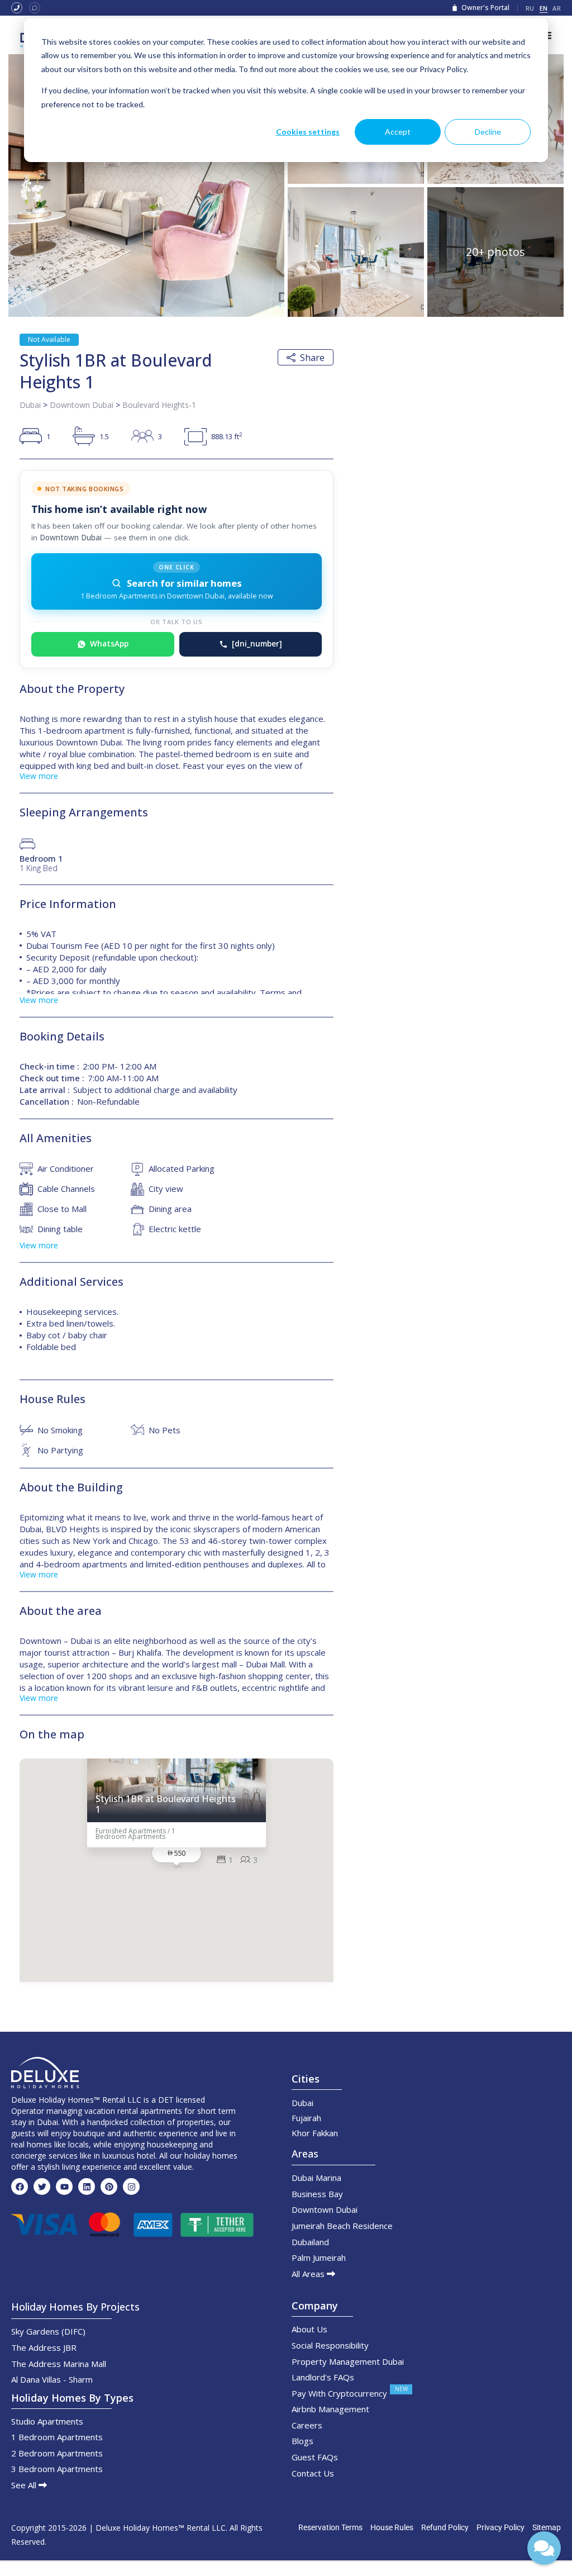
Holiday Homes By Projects (75, 2307)
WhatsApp (109, 644)
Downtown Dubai (82, 405)
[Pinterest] (109, 2187)
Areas (305, 2154)
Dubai (30, 405)
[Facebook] (20, 2187)
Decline (488, 132)
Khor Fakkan (315, 2133)
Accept (398, 132)
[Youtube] (64, 2187)
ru (530, 8)
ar (557, 8)
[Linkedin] (87, 2187)
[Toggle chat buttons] (544, 2548)
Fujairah (306, 2118)
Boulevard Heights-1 (159, 405)
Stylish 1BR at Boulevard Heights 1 (166, 1804)
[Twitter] (42, 2187)
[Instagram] (131, 2187)
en (544, 8)
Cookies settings (308, 132)
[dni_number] (257, 644)
